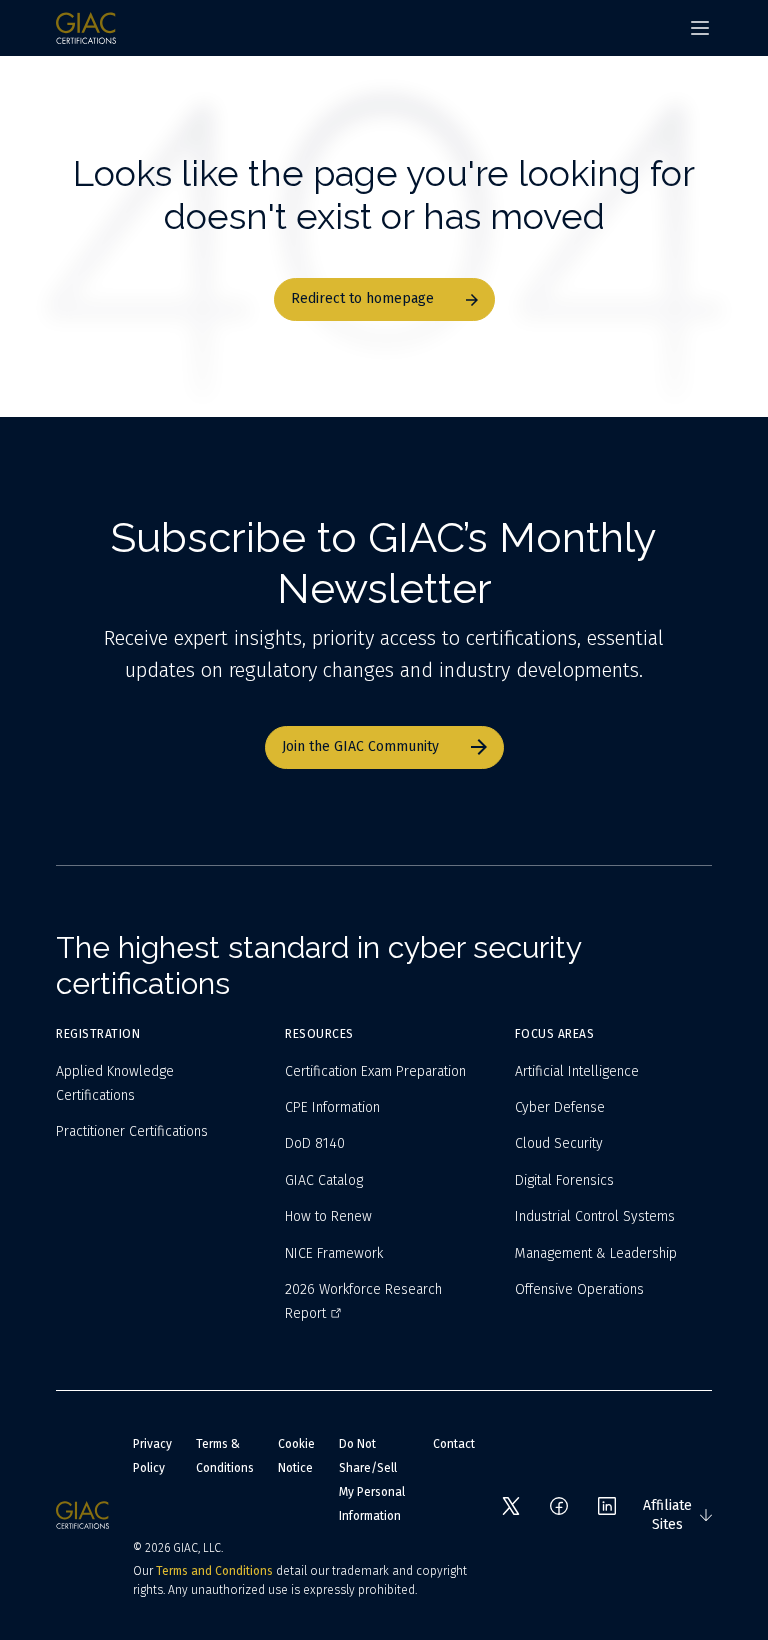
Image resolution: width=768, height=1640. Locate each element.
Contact (454, 1444)
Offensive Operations (579, 1289)
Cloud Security (559, 1143)
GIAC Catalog (324, 1180)
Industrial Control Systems (595, 1216)
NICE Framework (334, 1253)
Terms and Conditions (214, 1571)
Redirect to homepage (362, 298)
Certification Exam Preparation (375, 1071)
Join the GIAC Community (360, 746)
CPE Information (332, 1107)
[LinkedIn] (607, 1506)
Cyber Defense (560, 1107)
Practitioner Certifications (132, 1131)
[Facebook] (559, 1506)
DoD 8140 (315, 1143)
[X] (511, 1506)
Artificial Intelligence (577, 1071)
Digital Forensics (564, 1180)
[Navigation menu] (700, 28)
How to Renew (328, 1216)
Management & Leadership (596, 1253)
